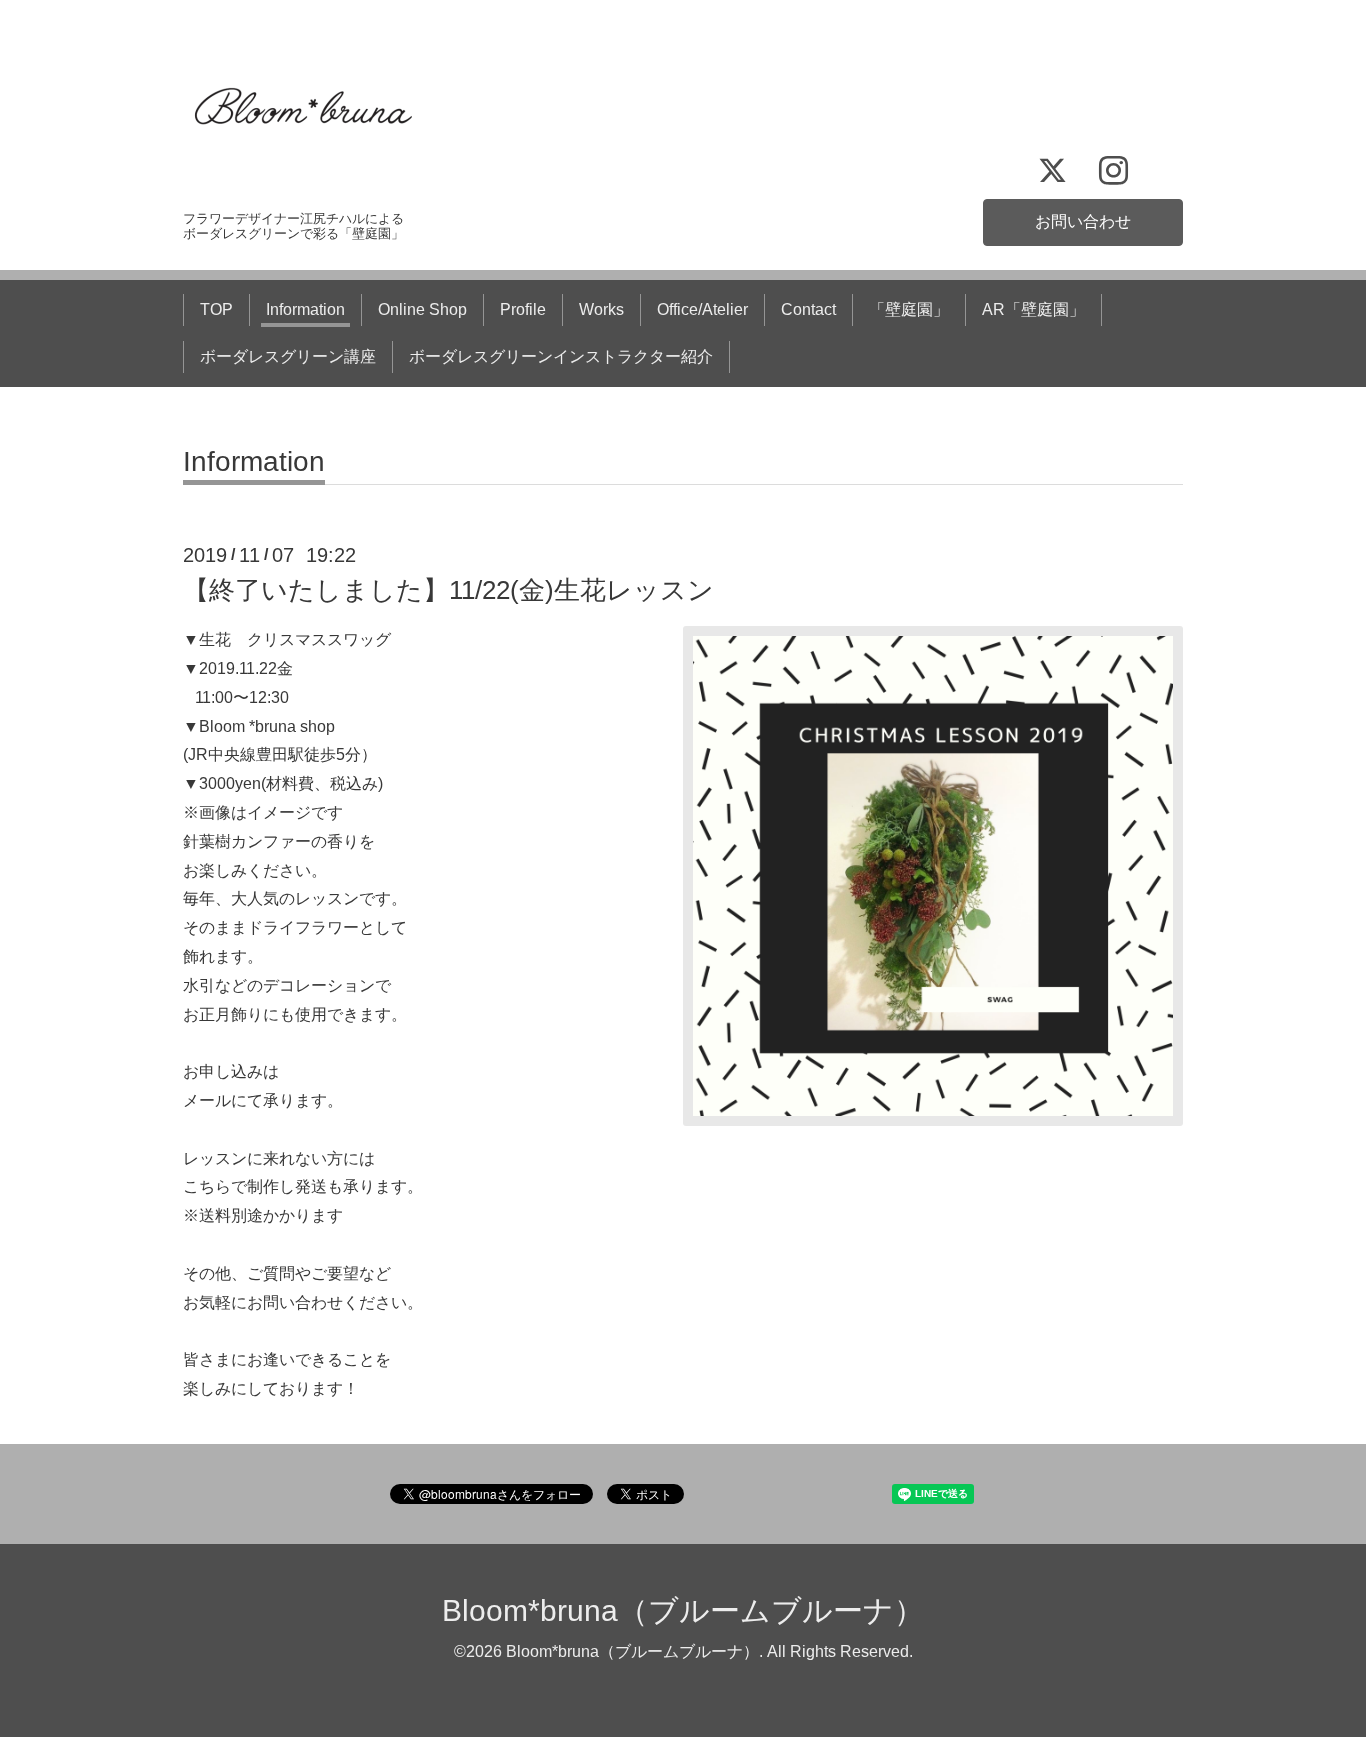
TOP (216, 309)
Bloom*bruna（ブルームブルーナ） (683, 1610)
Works (601, 309)
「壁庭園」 (909, 309)
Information (305, 309)
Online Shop (422, 309)
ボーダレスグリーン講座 (288, 356)
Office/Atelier (702, 309)
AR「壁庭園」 (1033, 309)
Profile (523, 309)
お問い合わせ (1083, 221)
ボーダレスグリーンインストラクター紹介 (561, 356)
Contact (808, 309)
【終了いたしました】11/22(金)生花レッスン (448, 590)
